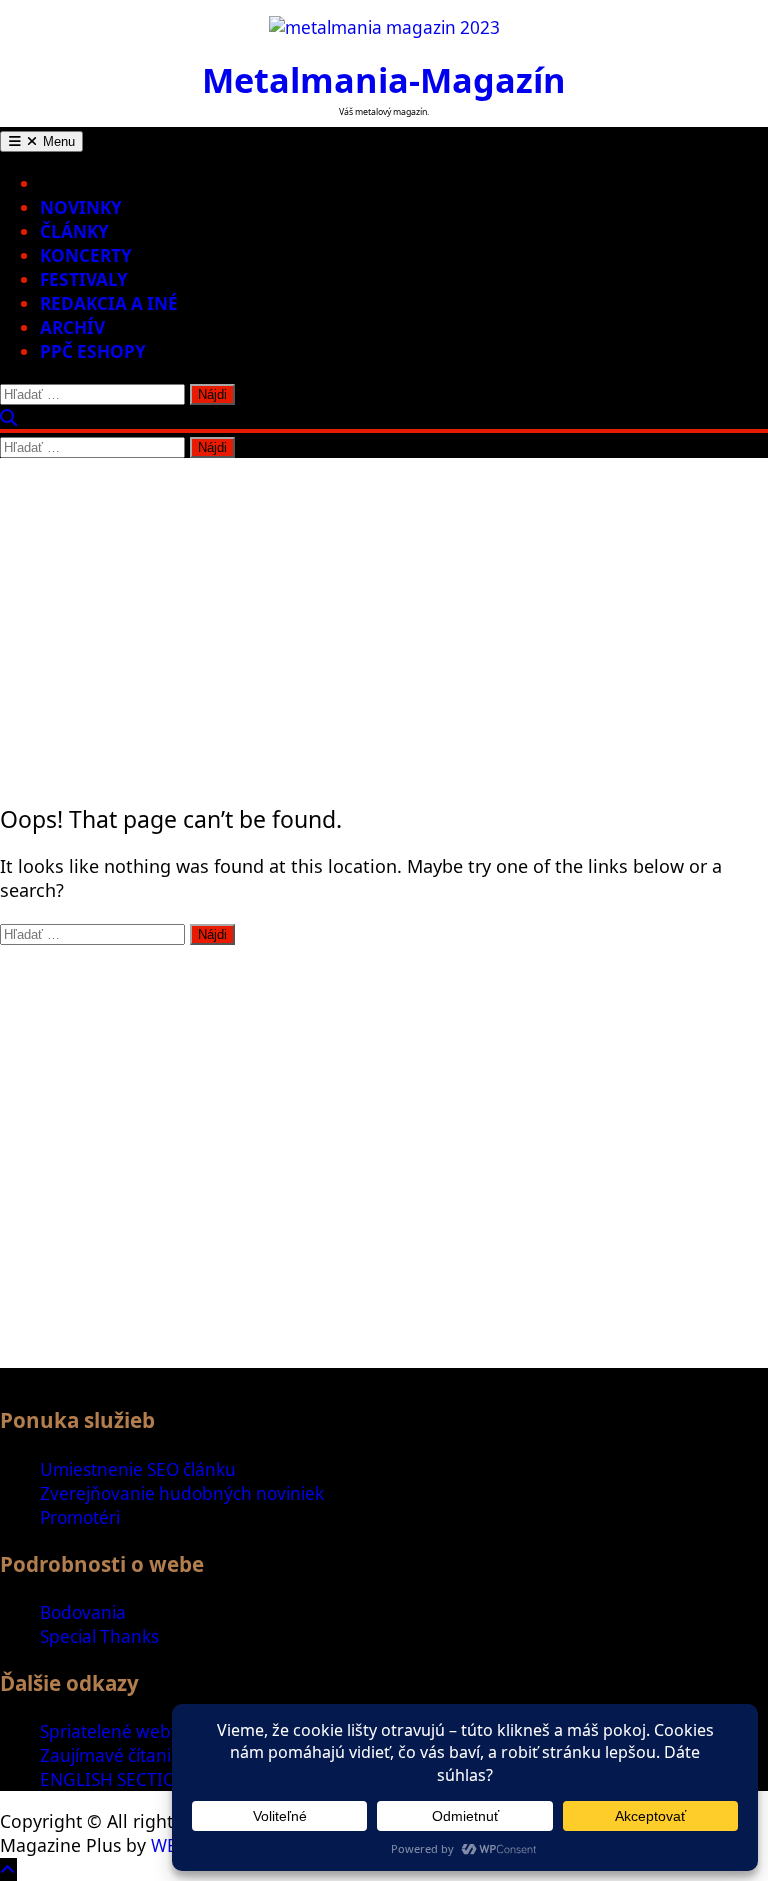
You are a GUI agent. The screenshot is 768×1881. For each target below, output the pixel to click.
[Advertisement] (384, 608)
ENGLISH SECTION (114, 1779)
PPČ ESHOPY (93, 351)
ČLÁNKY (74, 231)
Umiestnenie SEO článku (138, 1469)
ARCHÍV (72, 327)
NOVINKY (81, 207)
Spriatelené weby (110, 1731)
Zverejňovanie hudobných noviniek (182, 1493)
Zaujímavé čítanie (110, 1755)
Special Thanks (99, 1636)
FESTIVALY (84, 279)
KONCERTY (86, 255)
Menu (57, 141)
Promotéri (80, 1517)
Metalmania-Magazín (384, 79)
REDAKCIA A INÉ (109, 303)
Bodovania (83, 1612)
